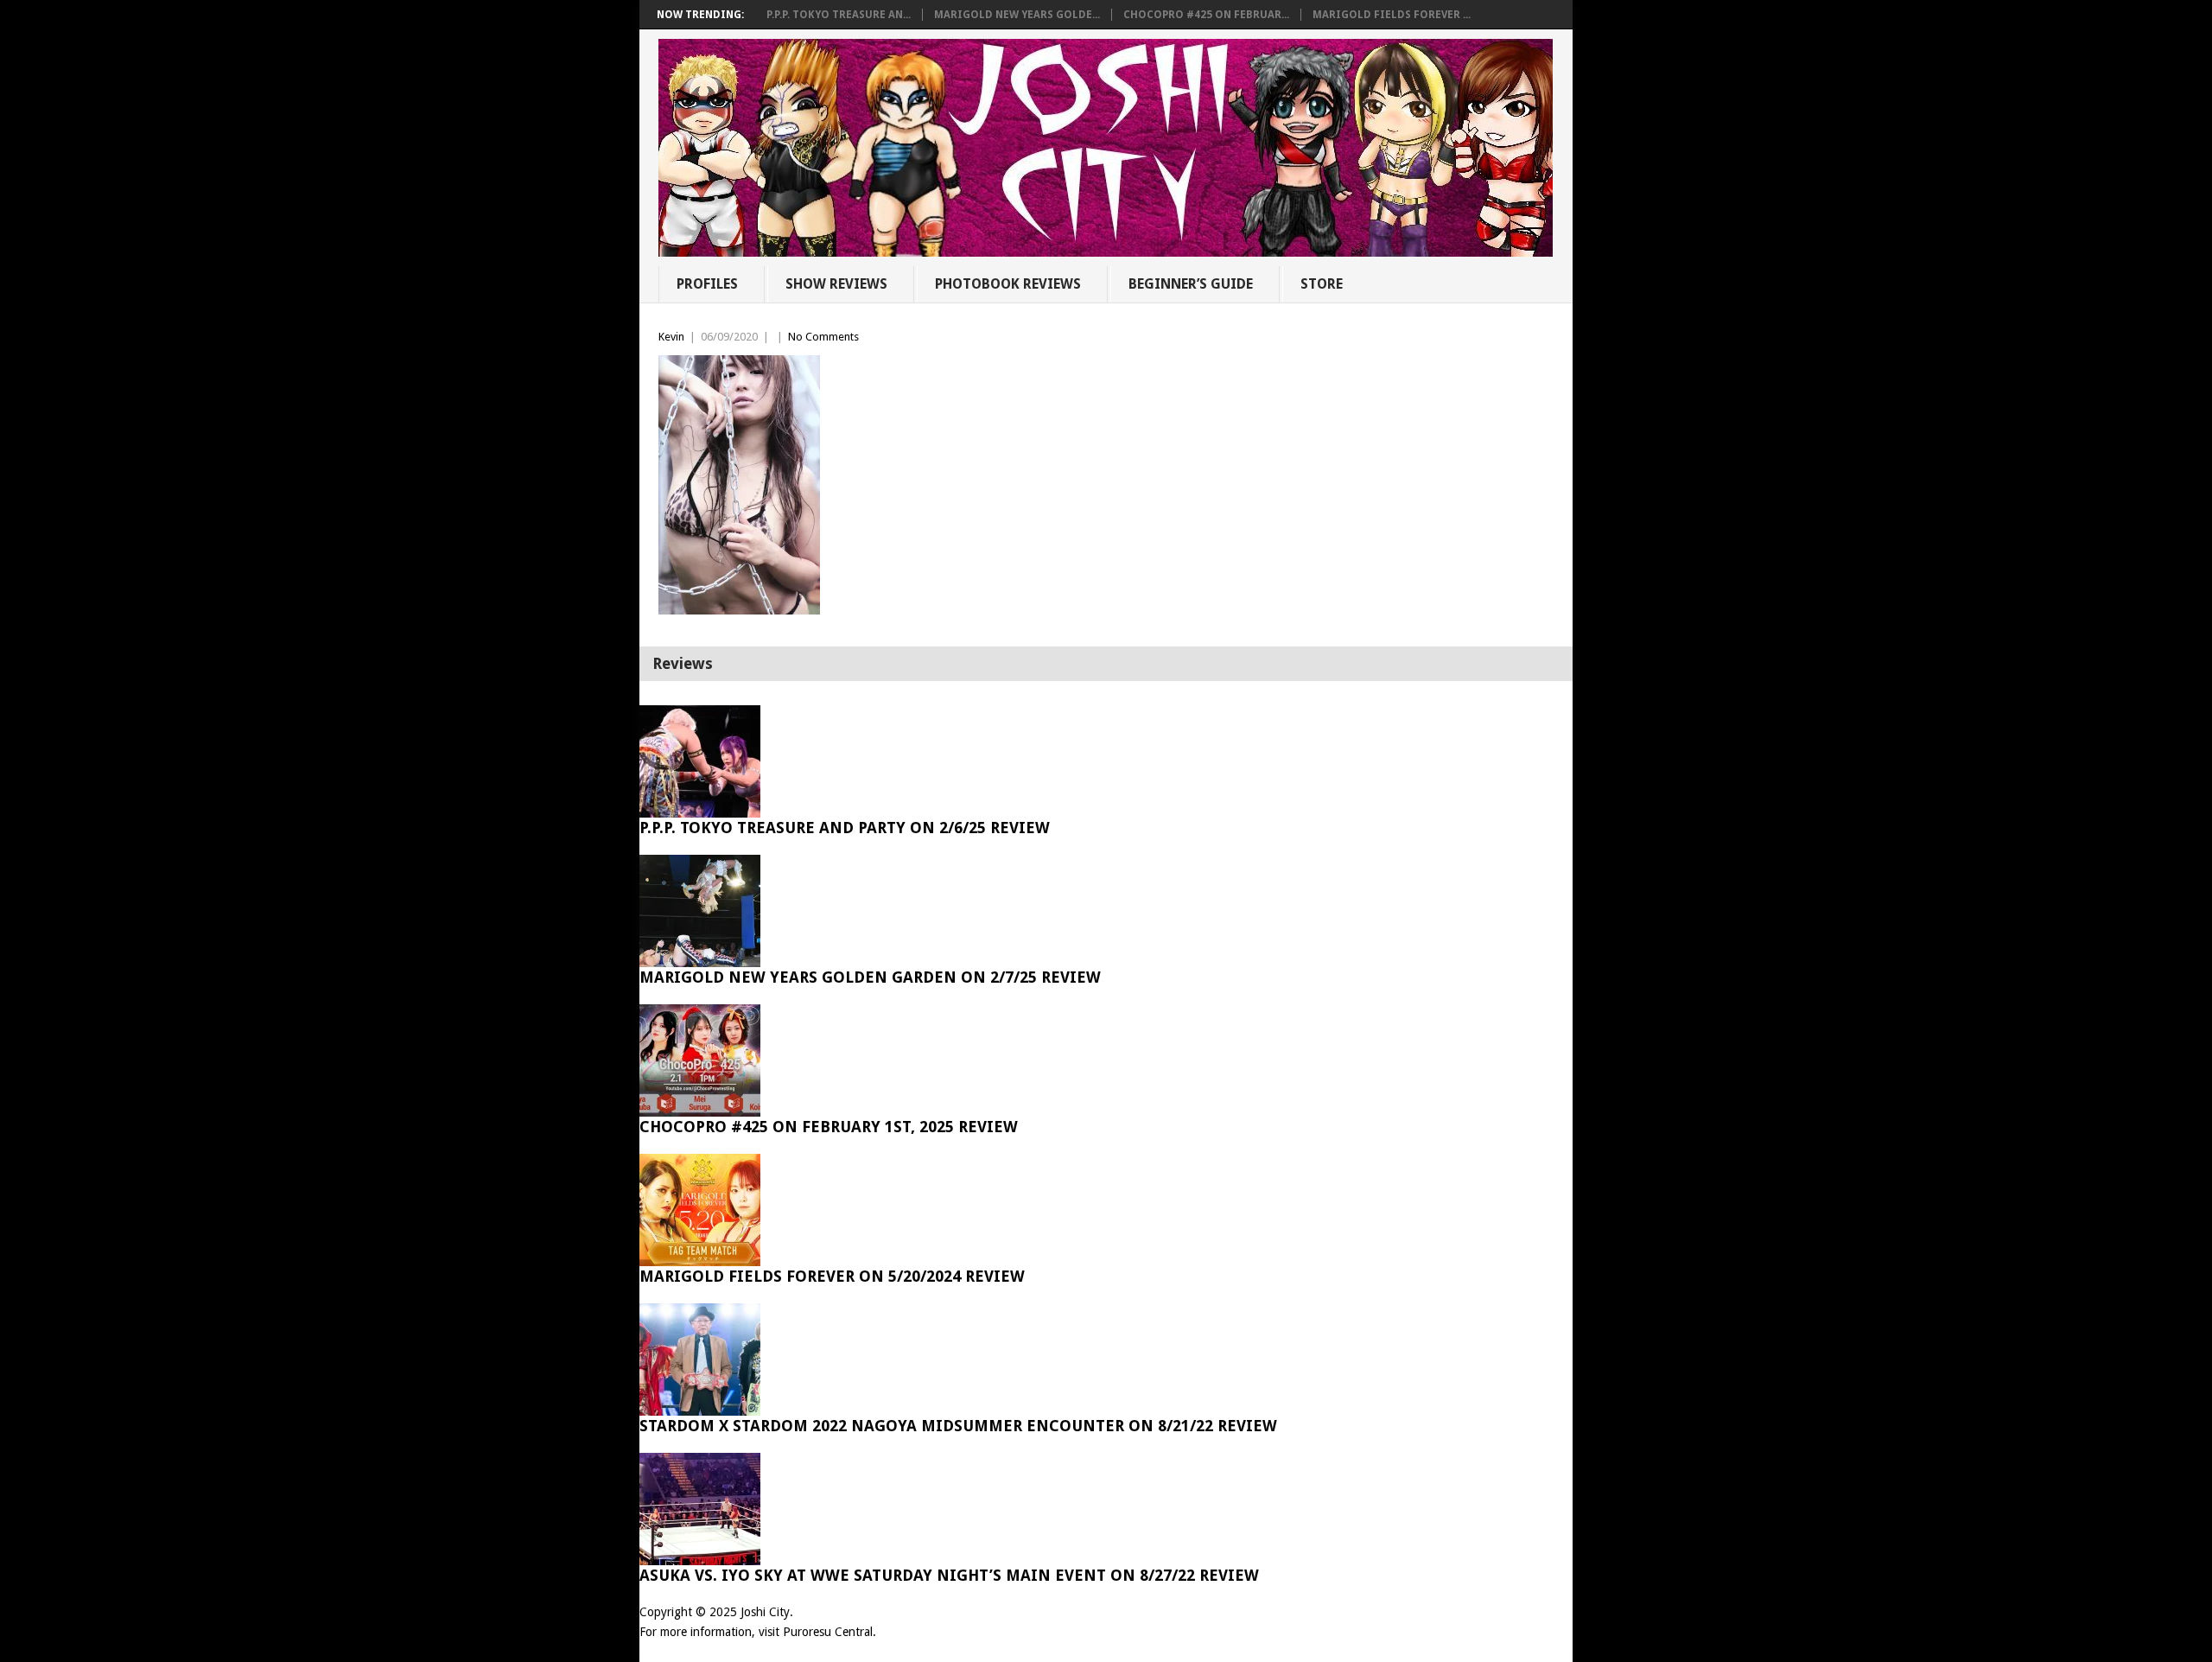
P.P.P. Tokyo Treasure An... (839, 15)
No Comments (823, 337)
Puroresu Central (828, 1632)
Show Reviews (836, 284)
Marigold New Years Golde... (1017, 15)
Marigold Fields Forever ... (1392, 15)
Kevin (671, 337)
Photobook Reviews (1008, 284)
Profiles (707, 284)
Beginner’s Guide (1191, 284)
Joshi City (765, 1612)
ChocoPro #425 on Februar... (1206, 15)
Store (1322, 284)
